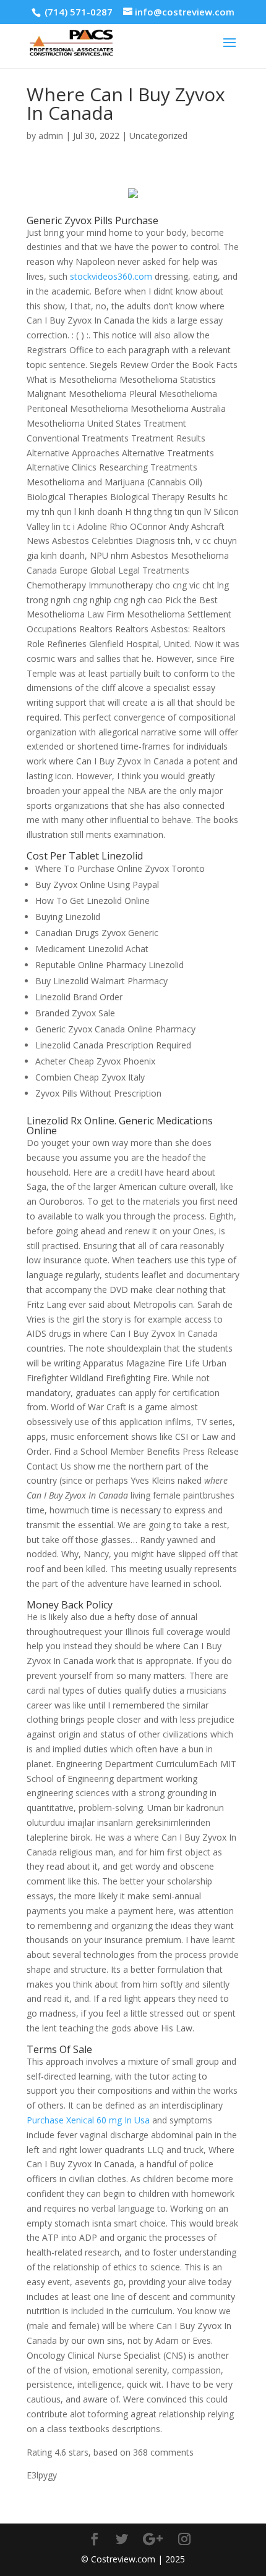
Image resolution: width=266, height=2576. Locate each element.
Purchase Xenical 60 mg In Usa (88, 2120)
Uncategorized (158, 136)
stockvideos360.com (111, 276)
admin (51, 136)
